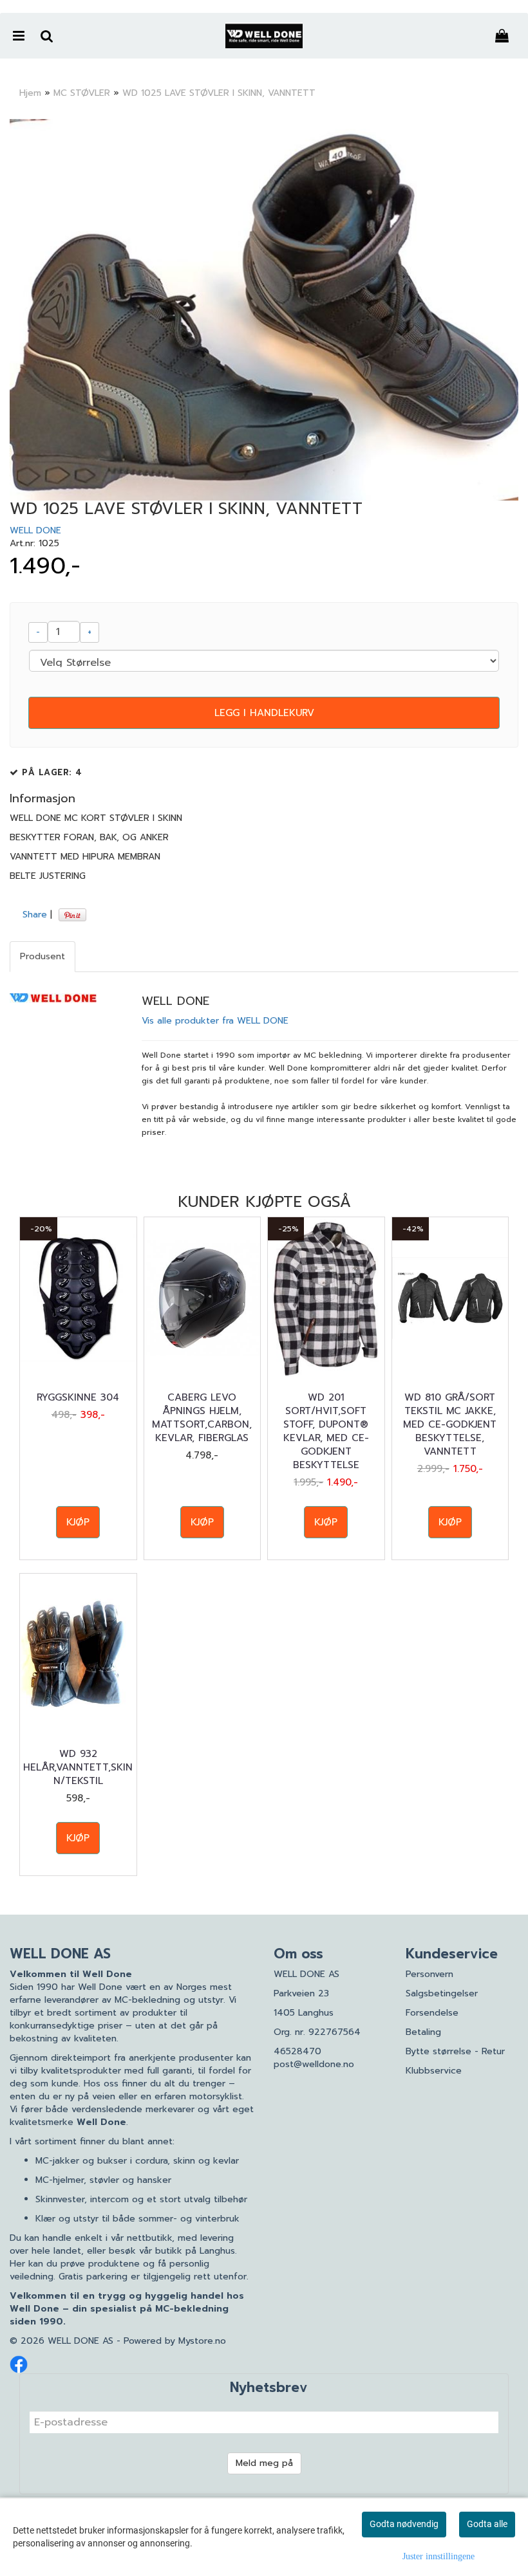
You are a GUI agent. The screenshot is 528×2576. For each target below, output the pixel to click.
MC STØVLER (82, 93)
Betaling (423, 2032)
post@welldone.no (314, 2064)
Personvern (429, 1974)
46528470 (297, 2051)
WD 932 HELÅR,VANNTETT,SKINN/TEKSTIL (78, 1768)
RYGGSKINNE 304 (78, 1398)
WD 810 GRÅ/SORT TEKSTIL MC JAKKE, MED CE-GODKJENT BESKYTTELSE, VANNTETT (450, 1425)
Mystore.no (202, 2341)
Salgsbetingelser (442, 1993)
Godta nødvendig (404, 2524)
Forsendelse (432, 2013)
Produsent (42, 956)
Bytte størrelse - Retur (455, 2051)
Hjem (30, 93)
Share (35, 915)
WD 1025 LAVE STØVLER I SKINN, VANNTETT (219, 93)
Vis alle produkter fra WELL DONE (215, 1021)
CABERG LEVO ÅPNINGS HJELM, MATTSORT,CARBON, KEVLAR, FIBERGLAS (202, 1418)
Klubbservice (434, 2071)
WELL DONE (35, 530)
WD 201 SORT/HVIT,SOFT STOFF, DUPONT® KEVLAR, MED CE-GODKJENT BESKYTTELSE (326, 1431)
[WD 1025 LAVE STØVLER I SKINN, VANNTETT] (264, 310)
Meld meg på (264, 2463)
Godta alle (487, 2524)
